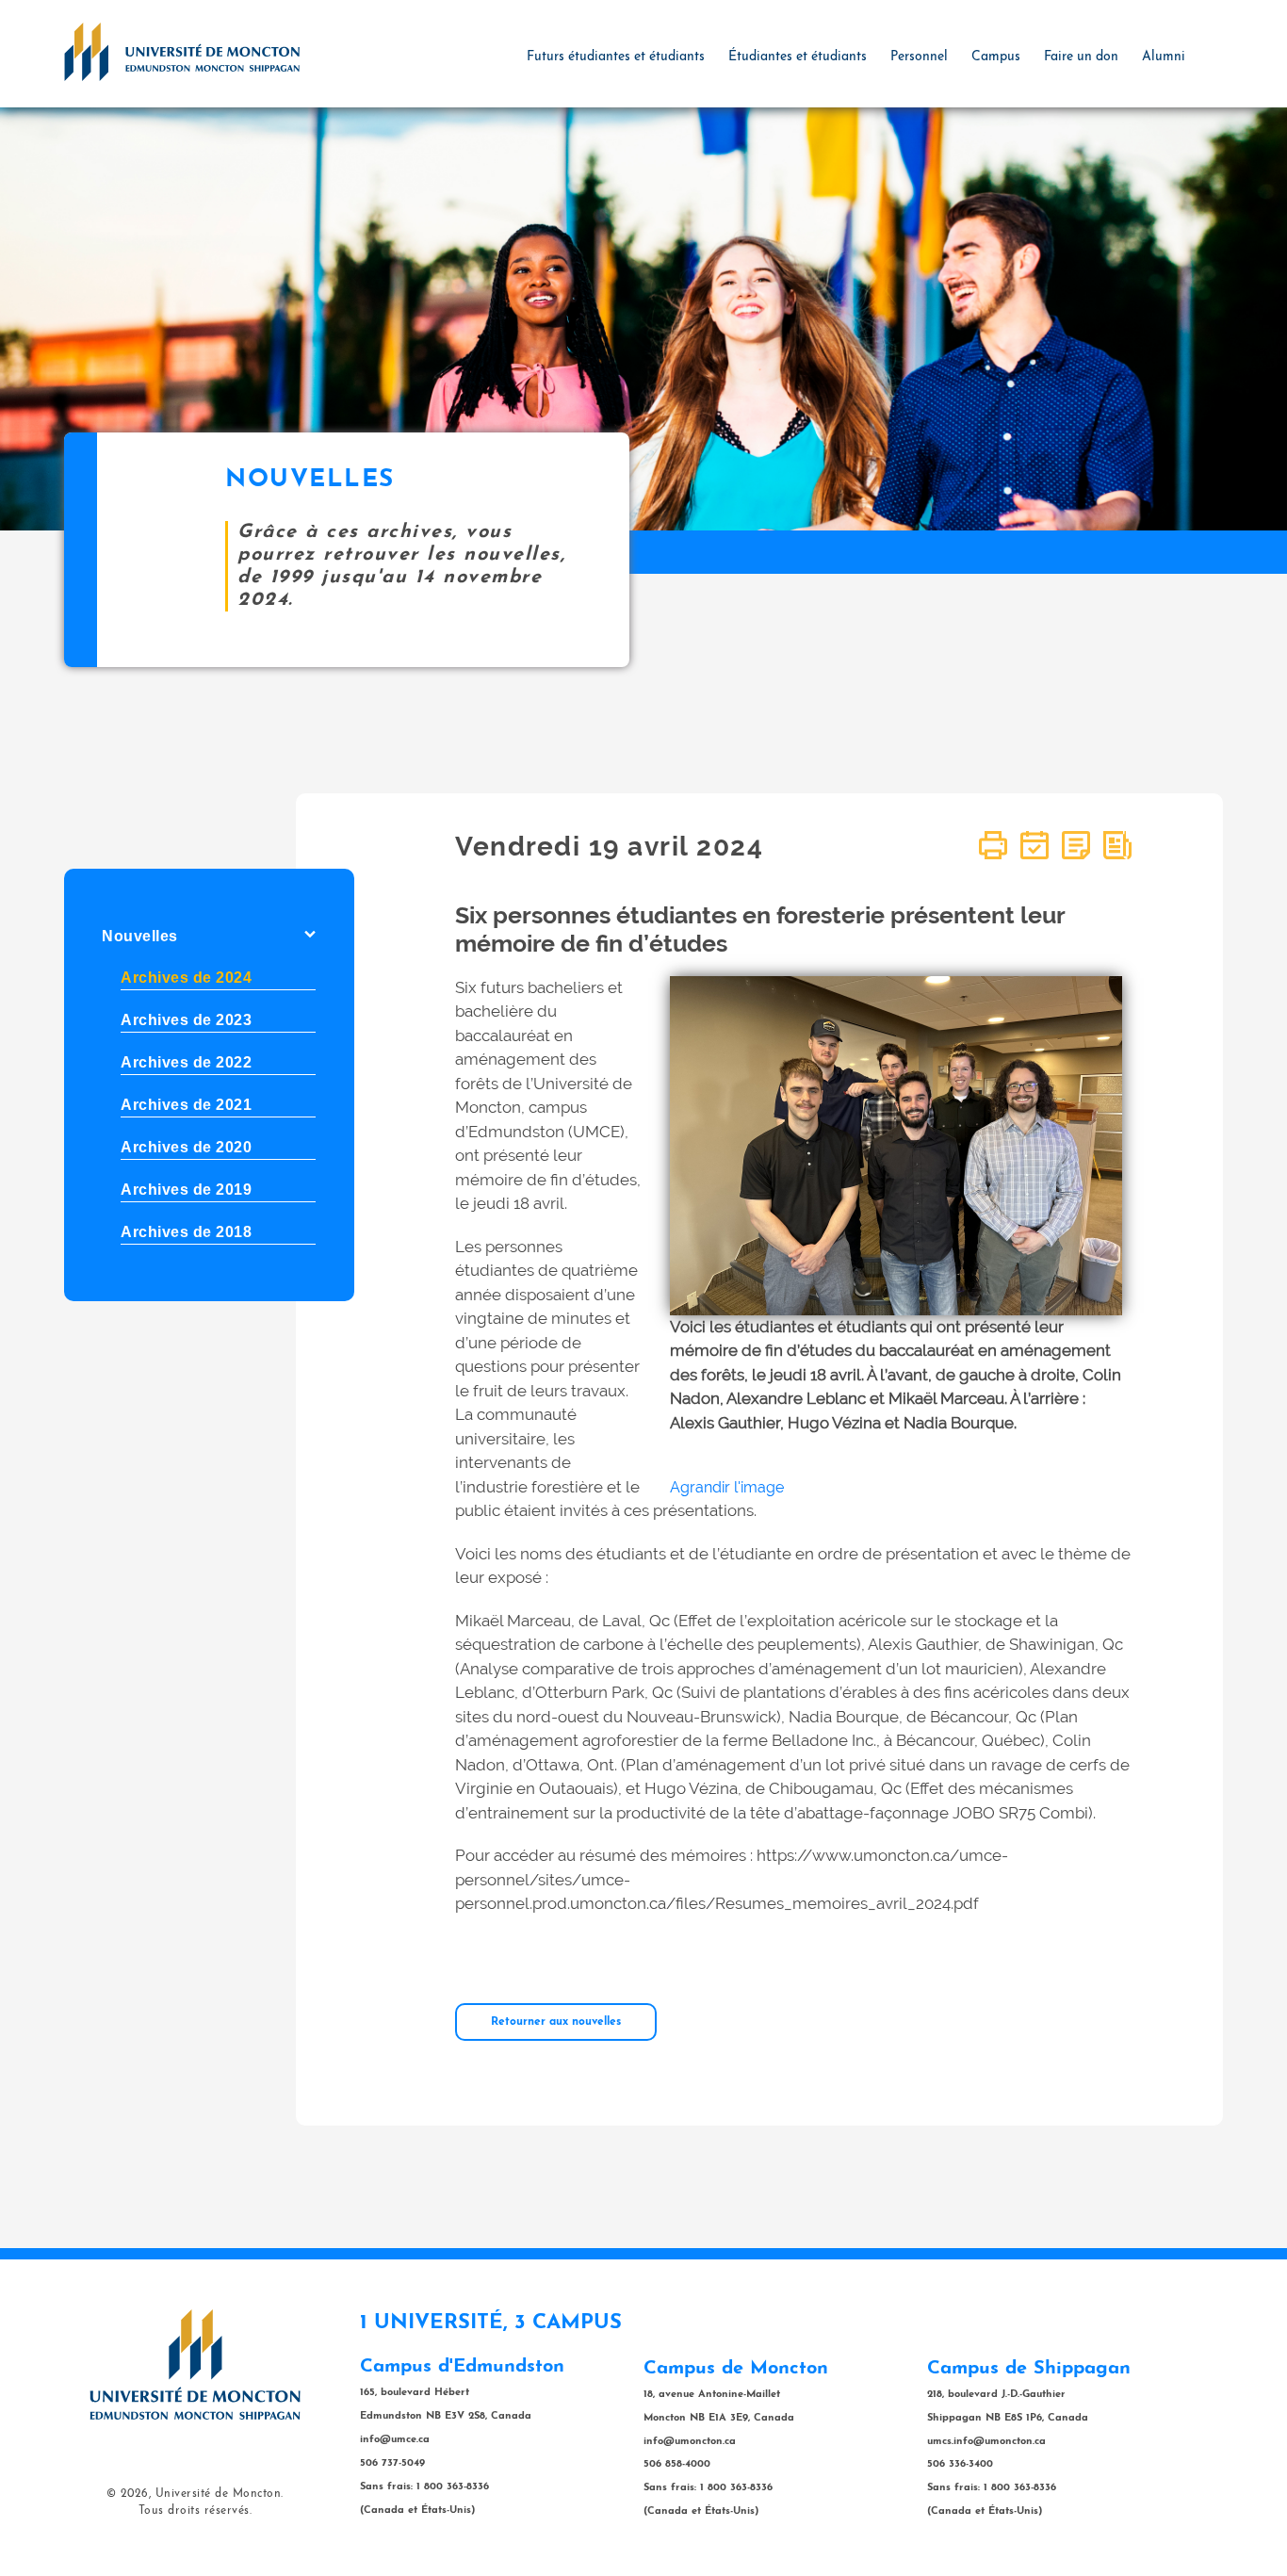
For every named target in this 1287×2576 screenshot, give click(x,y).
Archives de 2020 (186, 1147)
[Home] (182, 51)
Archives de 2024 (186, 978)
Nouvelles (140, 936)
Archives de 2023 (186, 1020)
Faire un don (1081, 57)
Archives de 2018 (186, 1232)
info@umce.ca (395, 2440)
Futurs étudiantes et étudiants (616, 57)
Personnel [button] (919, 57)
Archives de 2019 (186, 1190)
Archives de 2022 (186, 1062)
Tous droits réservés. (195, 2511)
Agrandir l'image (727, 1487)
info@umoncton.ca (690, 2442)
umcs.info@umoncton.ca (986, 2442)
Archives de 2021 (186, 1105)
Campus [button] (996, 57)
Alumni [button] (1164, 57)
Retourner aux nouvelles (556, 2022)
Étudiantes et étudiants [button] (798, 57)
